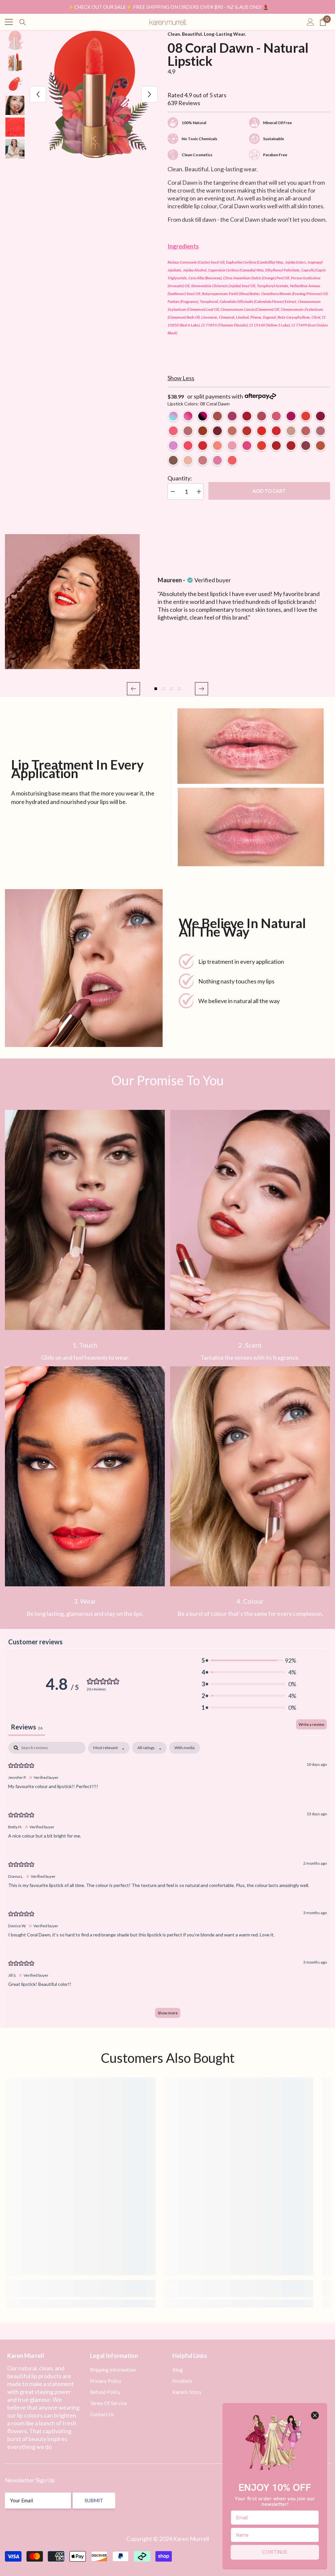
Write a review (311, 1724)
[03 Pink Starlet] (232, 416)
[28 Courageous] (320, 446)
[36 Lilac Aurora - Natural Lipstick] (173, 446)
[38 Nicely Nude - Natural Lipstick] (291, 431)
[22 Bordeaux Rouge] (306, 446)
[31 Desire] (203, 431)
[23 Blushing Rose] (188, 431)
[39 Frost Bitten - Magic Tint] (173, 416)
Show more (168, 2013)
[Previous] (38, 94)
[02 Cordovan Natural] (217, 416)
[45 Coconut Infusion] (188, 460)
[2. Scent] (250, 1220)
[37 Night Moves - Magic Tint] (203, 416)
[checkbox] (185, 1748)
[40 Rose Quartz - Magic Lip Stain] (188, 416)
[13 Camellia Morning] (173, 431)
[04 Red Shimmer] (247, 416)
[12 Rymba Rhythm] (203, 446)
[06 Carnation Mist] (276, 416)
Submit (94, 2500)
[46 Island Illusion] (203, 460)
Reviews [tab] (27, 1727)
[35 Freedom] (262, 446)
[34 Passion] (276, 431)
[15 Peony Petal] (217, 446)
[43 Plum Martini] (217, 460)
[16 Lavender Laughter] (232, 446)
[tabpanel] (167, 1883)
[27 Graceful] (173, 460)
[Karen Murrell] (251, 787)
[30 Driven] (320, 431)
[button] (133, 689)
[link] (85, 1220)
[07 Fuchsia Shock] (291, 416)
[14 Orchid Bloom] (232, 431)
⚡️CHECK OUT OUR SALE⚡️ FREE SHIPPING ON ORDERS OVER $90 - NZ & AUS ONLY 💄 (168, 7)
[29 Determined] (306, 431)
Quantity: (180, 478)
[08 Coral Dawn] (306, 416)
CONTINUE (275, 2552)
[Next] (150, 94)
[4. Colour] (250, 1476)
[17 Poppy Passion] (188, 446)
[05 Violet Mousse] (262, 416)
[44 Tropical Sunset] (232, 460)
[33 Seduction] (291, 446)
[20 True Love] (276, 446)
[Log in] (310, 22)
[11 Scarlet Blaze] (217, 431)
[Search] (23, 22)
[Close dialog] (315, 2415)
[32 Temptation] (262, 431)
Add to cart (269, 491)
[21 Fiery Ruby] (247, 431)
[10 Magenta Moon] (320, 416)
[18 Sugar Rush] (247, 446)
